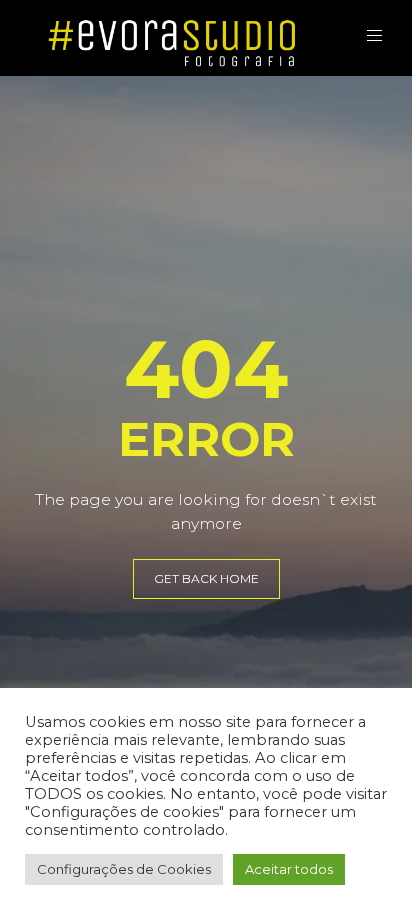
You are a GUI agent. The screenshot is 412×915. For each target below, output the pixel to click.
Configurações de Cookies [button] (124, 869)
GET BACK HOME (206, 578)
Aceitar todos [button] (289, 869)
